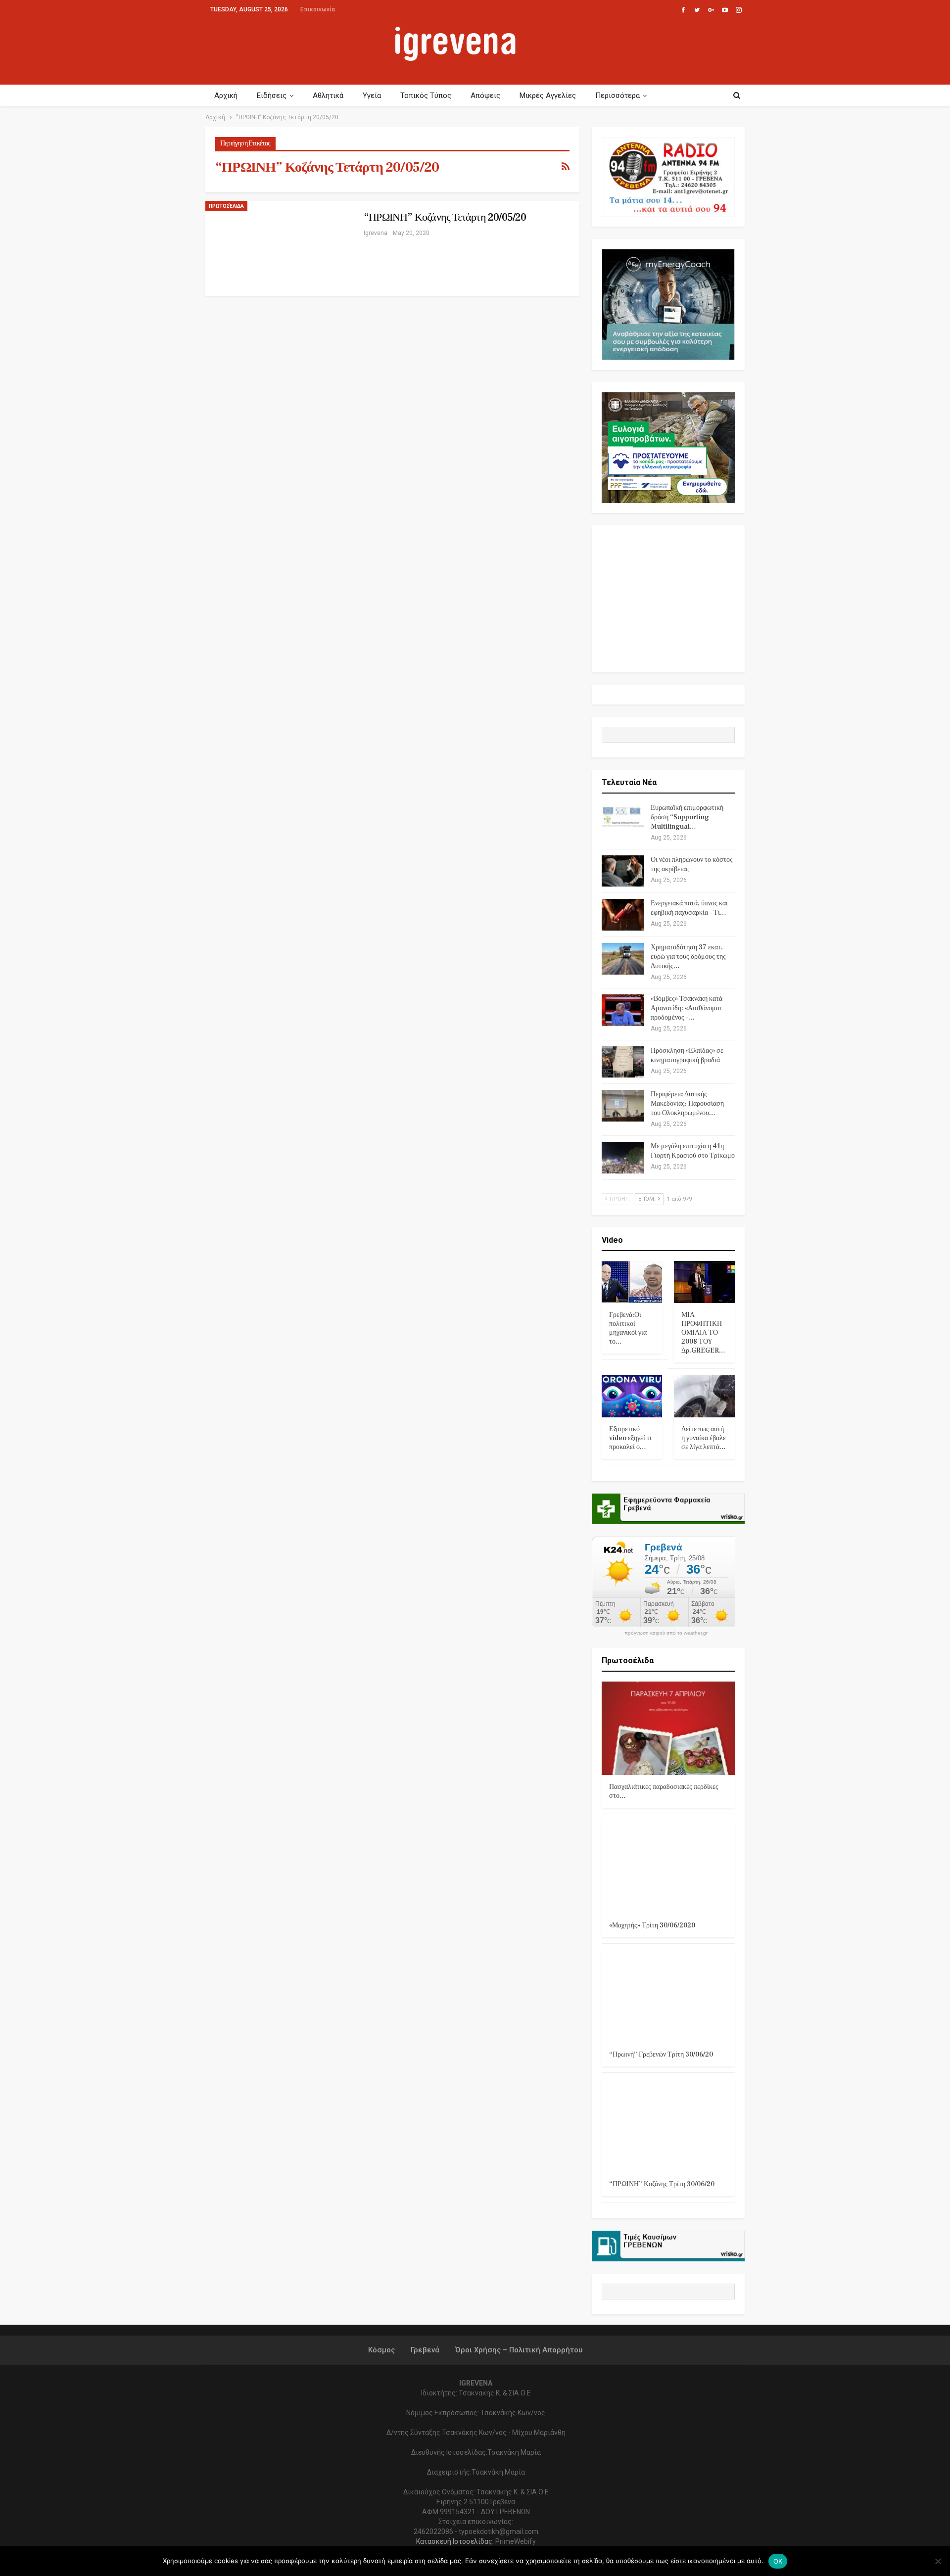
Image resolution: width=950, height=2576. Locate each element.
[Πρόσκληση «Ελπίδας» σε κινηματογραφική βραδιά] (623, 1062)
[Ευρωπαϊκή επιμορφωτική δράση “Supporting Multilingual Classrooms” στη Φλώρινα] (623, 819)
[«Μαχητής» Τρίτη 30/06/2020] (668, 1867)
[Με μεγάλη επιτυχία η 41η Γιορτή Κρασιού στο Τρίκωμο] (623, 1158)
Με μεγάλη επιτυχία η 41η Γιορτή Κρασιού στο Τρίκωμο (693, 1151)
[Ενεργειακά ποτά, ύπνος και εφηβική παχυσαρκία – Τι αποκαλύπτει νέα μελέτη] (623, 915)
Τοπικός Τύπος (426, 95)
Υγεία (372, 95)
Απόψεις (485, 95)
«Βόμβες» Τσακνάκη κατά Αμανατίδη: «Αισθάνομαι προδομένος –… (687, 1008)
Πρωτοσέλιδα (226, 206)
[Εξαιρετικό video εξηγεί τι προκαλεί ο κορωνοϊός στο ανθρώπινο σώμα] (632, 1396)
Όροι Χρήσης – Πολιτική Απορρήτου (519, 2350)
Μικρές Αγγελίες (548, 95)
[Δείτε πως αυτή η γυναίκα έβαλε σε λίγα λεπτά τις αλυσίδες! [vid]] (704, 1396)
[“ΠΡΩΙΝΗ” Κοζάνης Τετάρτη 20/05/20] (280, 248)
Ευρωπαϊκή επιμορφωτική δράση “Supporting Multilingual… (687, 817)
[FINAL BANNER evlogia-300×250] (668, 447)
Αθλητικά (328, 95)
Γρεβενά (425, 2350)
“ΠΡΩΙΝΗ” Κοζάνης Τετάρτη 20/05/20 (445, 217)
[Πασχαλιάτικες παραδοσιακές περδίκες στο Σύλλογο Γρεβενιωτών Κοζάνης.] (668, 1728)
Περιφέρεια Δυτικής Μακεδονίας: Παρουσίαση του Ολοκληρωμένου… (687, 1104)
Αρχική (226, 95)
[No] (938, 2561)
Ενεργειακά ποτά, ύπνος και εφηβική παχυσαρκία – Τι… (689, 908)
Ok (778, 2561)
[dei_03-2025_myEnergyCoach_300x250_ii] (668, 304)
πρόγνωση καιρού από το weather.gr (666, 1633)
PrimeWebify (516, 2541)
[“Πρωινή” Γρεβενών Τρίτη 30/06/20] (668, 1996)
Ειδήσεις (272, 95)
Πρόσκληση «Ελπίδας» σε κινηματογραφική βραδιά (687, 1055)
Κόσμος (381, 2350)
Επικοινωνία (318, 9)
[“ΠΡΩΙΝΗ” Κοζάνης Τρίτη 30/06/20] (668, 2126)
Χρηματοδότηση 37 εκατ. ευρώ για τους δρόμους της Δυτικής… (688, 957)
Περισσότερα (617, 95)
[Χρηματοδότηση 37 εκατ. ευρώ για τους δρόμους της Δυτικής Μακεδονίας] (623, 959)
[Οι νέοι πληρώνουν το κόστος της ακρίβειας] (623, 871)
